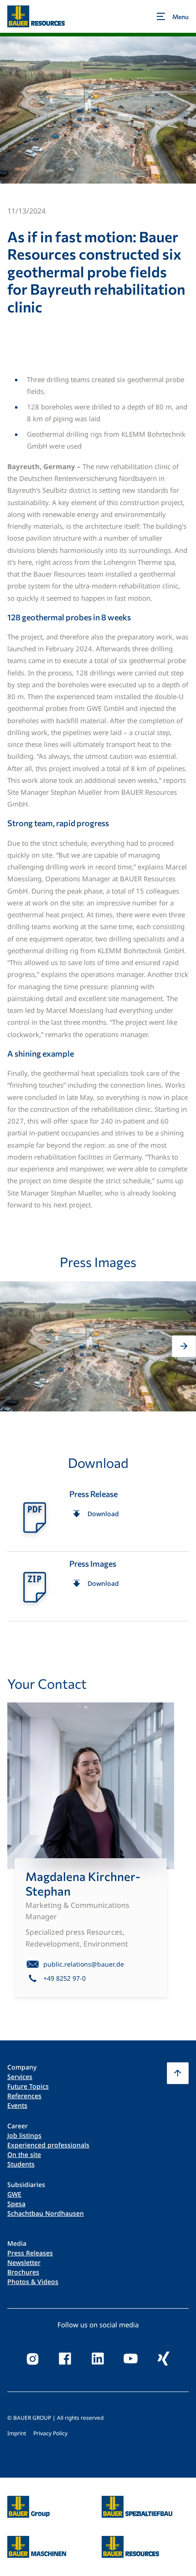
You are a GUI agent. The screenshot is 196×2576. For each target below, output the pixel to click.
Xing (164, 2359)
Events (17, 2105)
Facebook (65, 2359)
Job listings (24, 2135)
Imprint (17, 2433)
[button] (12, 1346)
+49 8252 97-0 (64, 1978)
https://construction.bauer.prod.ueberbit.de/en (137, 2501)
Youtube (131, 2359)
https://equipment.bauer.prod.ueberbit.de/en (37, 2541)
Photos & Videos (33, 2282)
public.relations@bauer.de (84, 1964)
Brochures (23, 2272)
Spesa (16, 2204)
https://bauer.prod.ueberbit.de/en (28, 2501)
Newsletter (24, 2262)
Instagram (32, 2359)
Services (20, 2077)
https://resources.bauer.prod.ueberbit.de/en (130, 2541)
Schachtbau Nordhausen (46, 2213)
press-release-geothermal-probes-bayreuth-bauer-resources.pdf (98, 1517)
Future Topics (28, 2086)
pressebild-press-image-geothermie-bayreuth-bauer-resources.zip (98, 1586)
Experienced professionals (48, 2145)
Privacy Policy (50, 2433)
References (24, 2096)
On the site (24, 2154)
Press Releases (30, 2253)
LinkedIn (98, 2359)
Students (21, 2164)
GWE (14, 2194)
